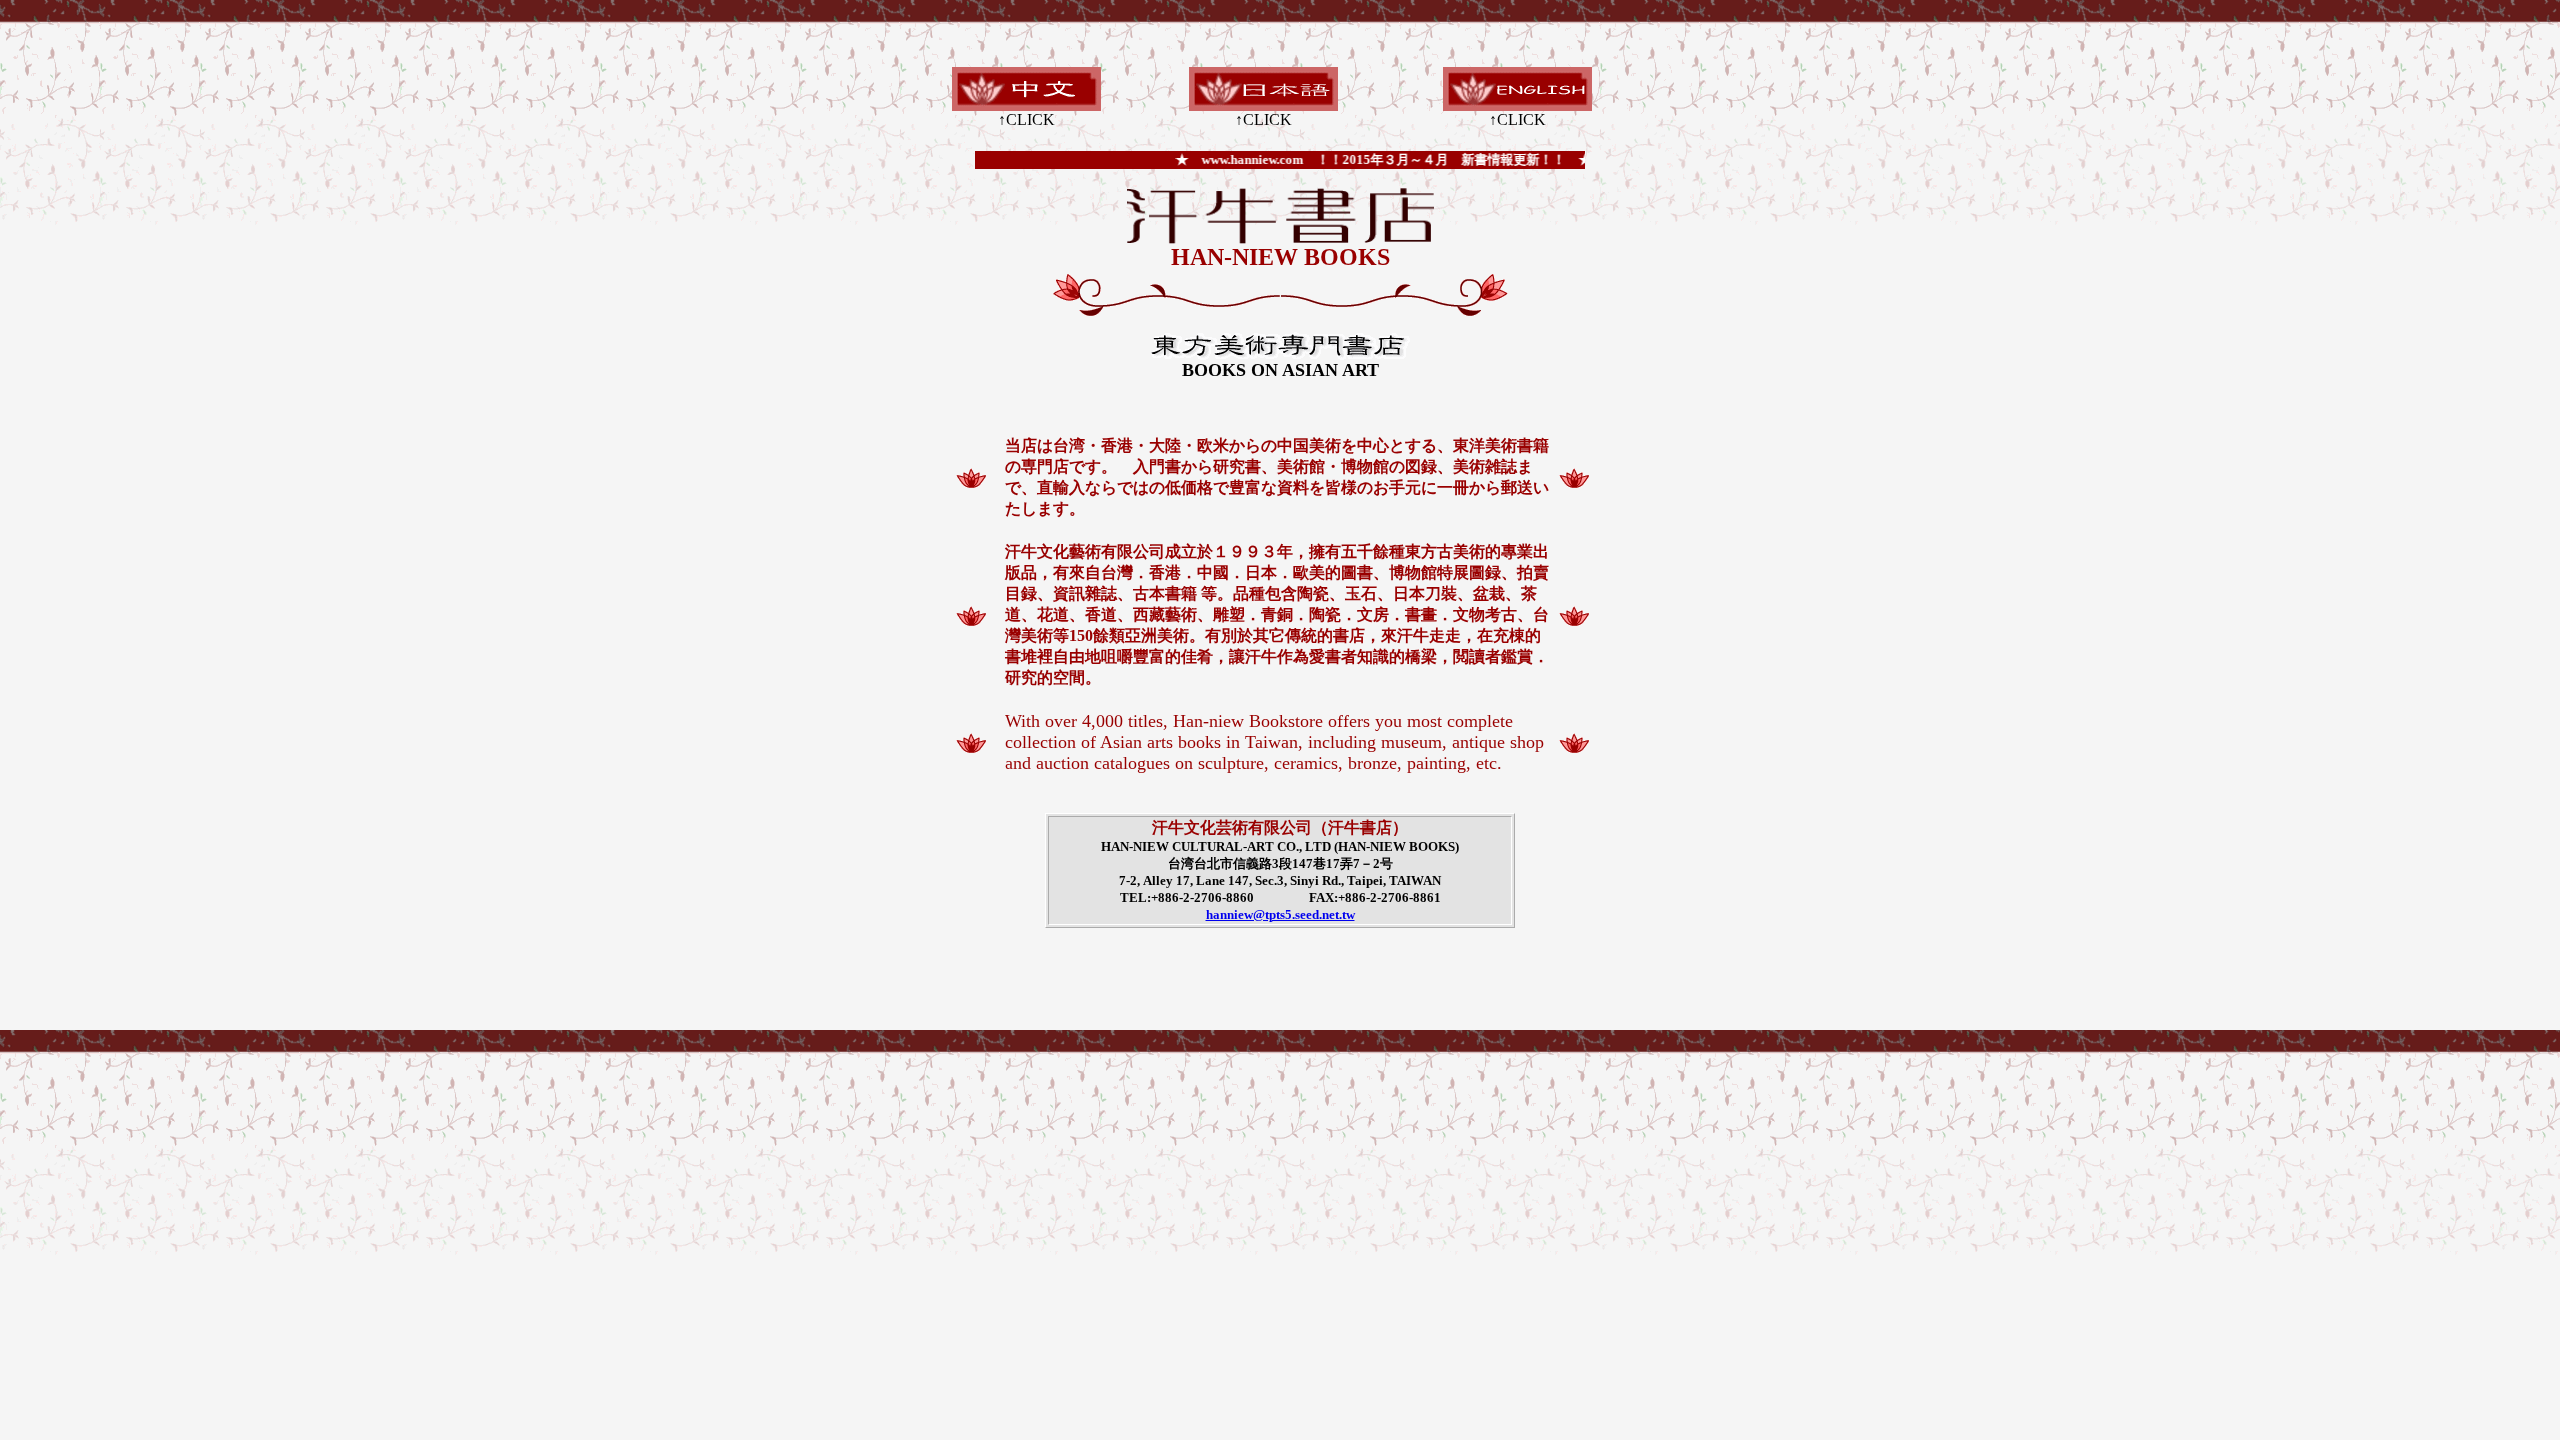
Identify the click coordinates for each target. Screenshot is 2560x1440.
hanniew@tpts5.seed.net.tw (1280, 914)
